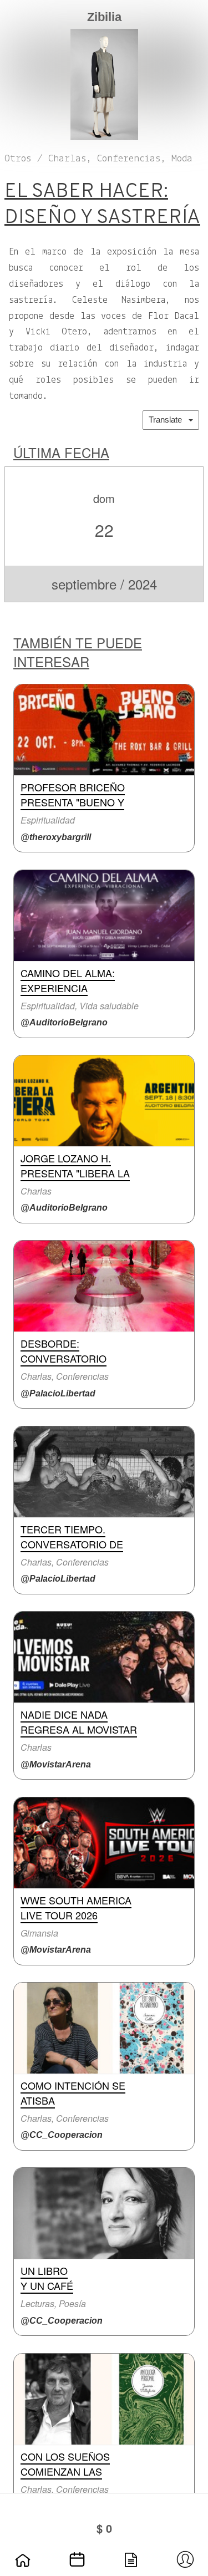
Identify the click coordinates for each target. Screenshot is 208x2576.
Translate (169, 420)
